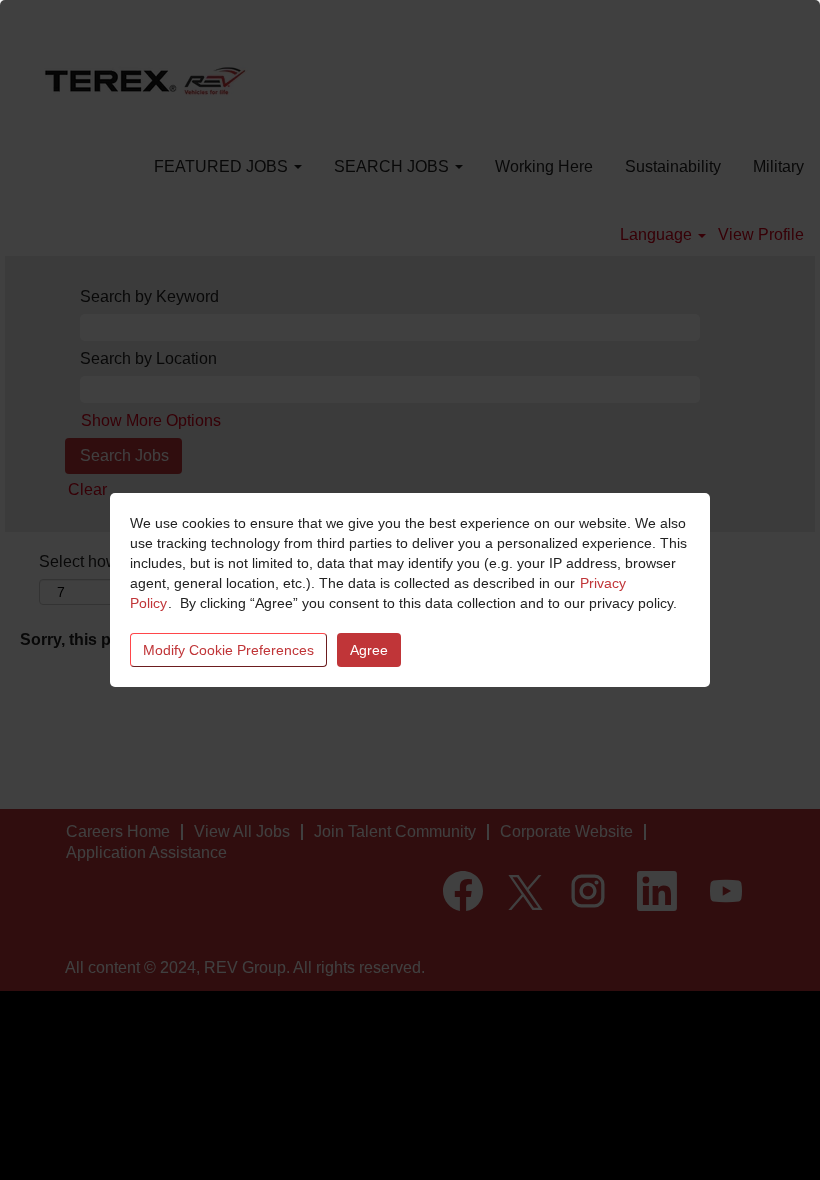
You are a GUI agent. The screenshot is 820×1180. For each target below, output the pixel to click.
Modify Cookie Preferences (228, 650)
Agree (369, 650)
